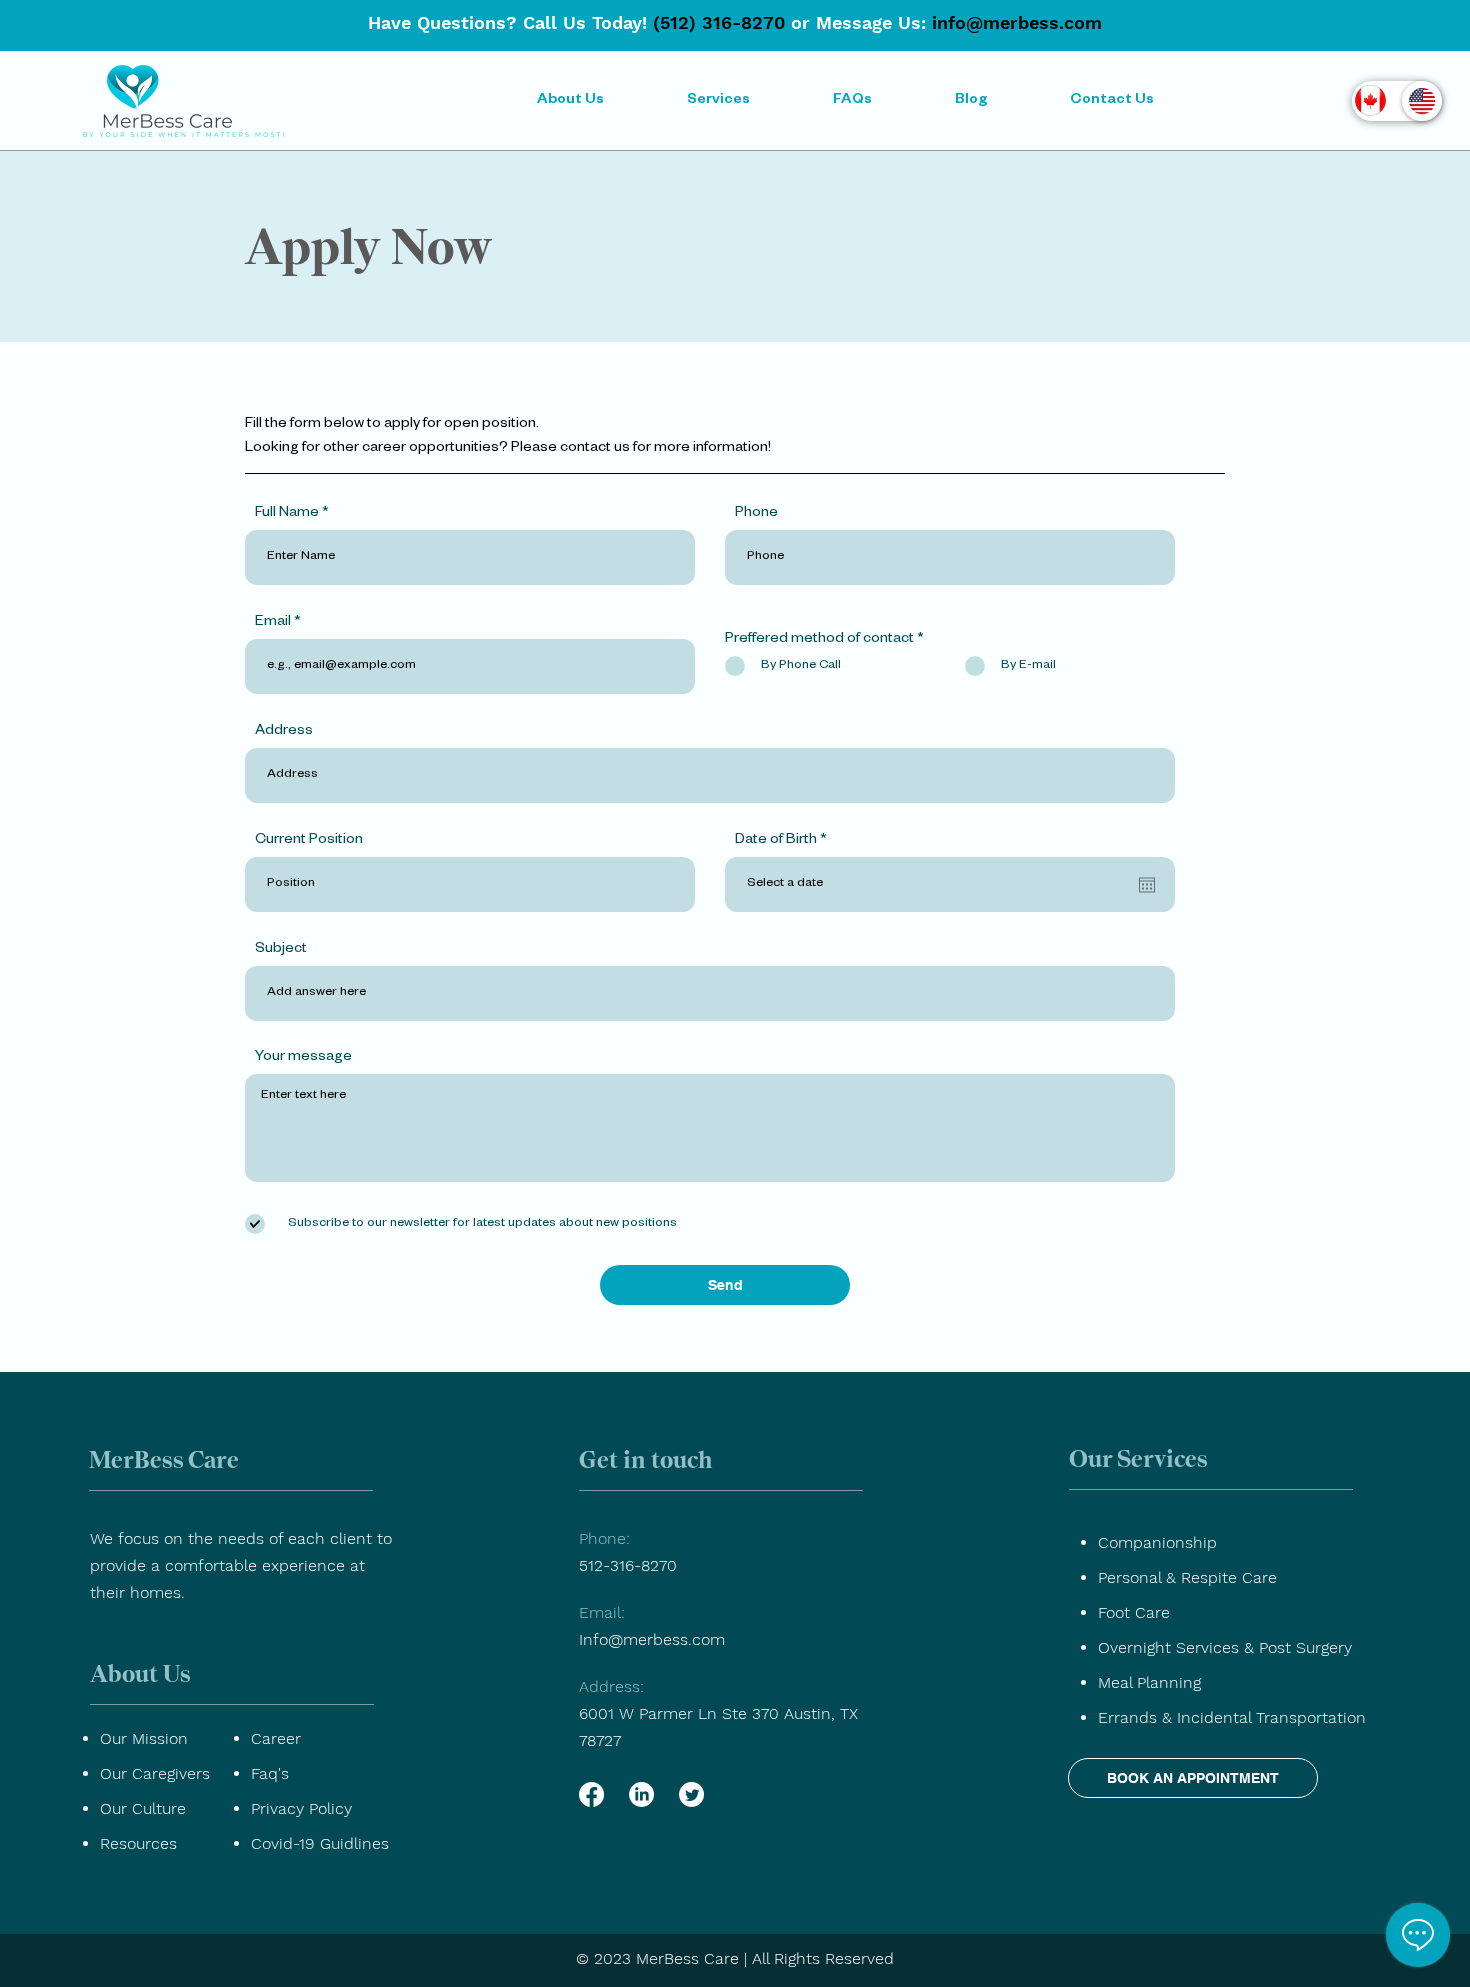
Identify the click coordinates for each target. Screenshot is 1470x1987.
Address (284, 732)
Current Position (309, 841)
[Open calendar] (1147, 885)
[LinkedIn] (641, 1794)
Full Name (287, 514)
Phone (756, 514)
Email (273, 623)
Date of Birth (785, 841)
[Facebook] (591, 1794)
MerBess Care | (691, 1958)
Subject (281, 950)
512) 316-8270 (722, 22)
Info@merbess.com (652, 1639)
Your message (303, 1058)
